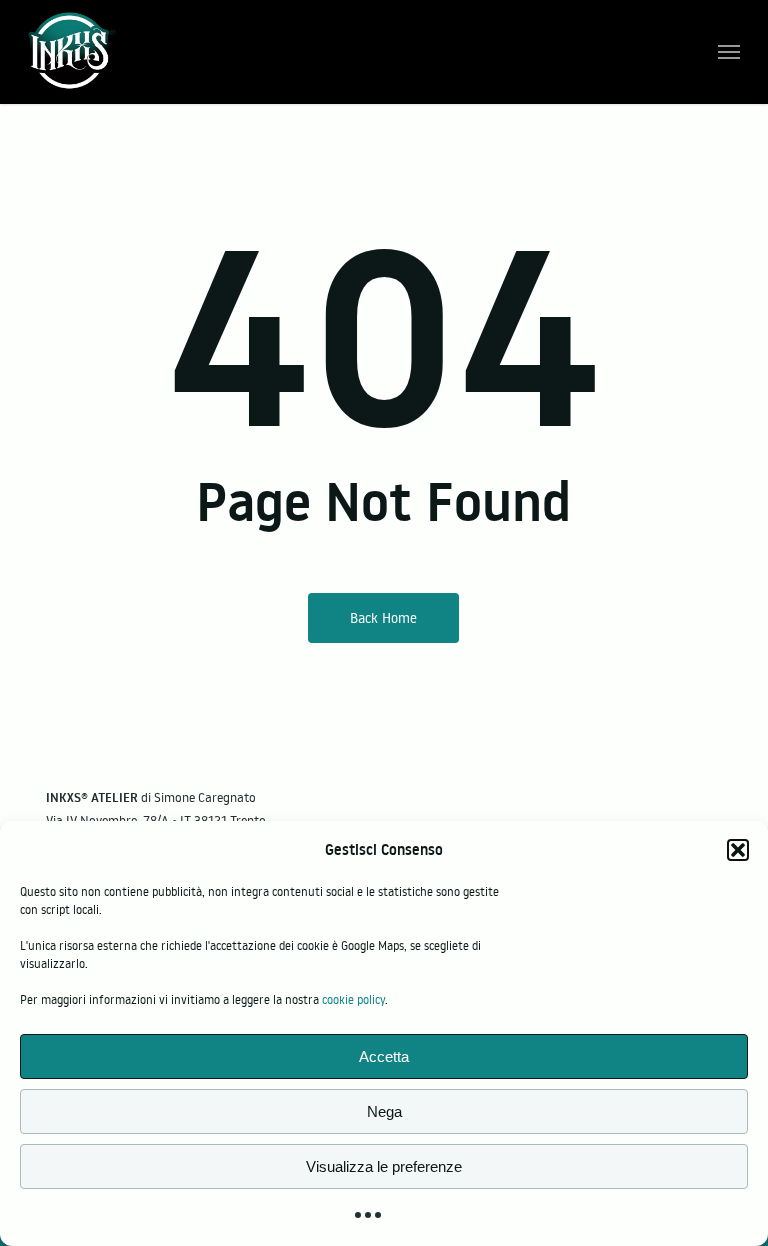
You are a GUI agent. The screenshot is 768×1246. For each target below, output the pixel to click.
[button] (738, 850)
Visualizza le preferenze (384, 1166)
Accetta (384, 1056)
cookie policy (353, 999)
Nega (384, 1111)
